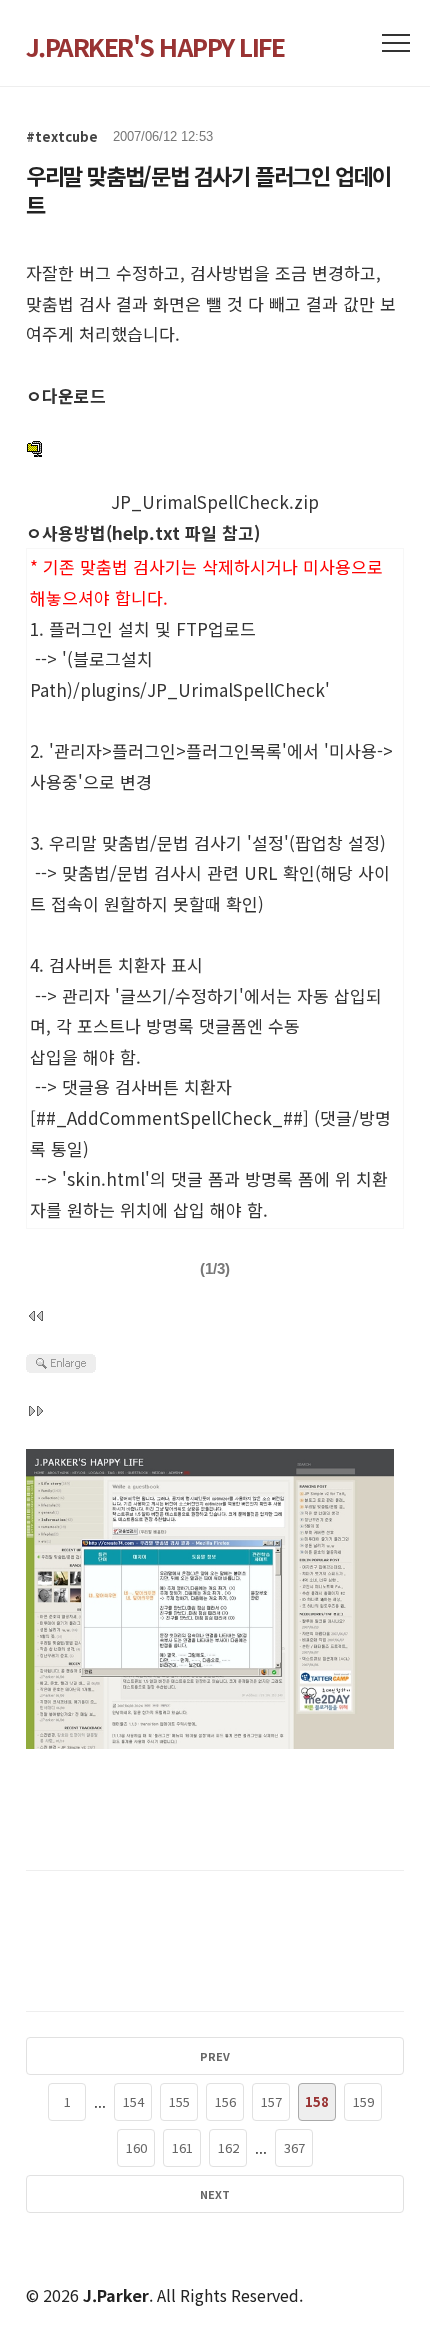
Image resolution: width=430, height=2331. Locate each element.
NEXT (215, 2194)
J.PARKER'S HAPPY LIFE (155, 46)
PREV (215, 2056)
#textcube (62, 136)
